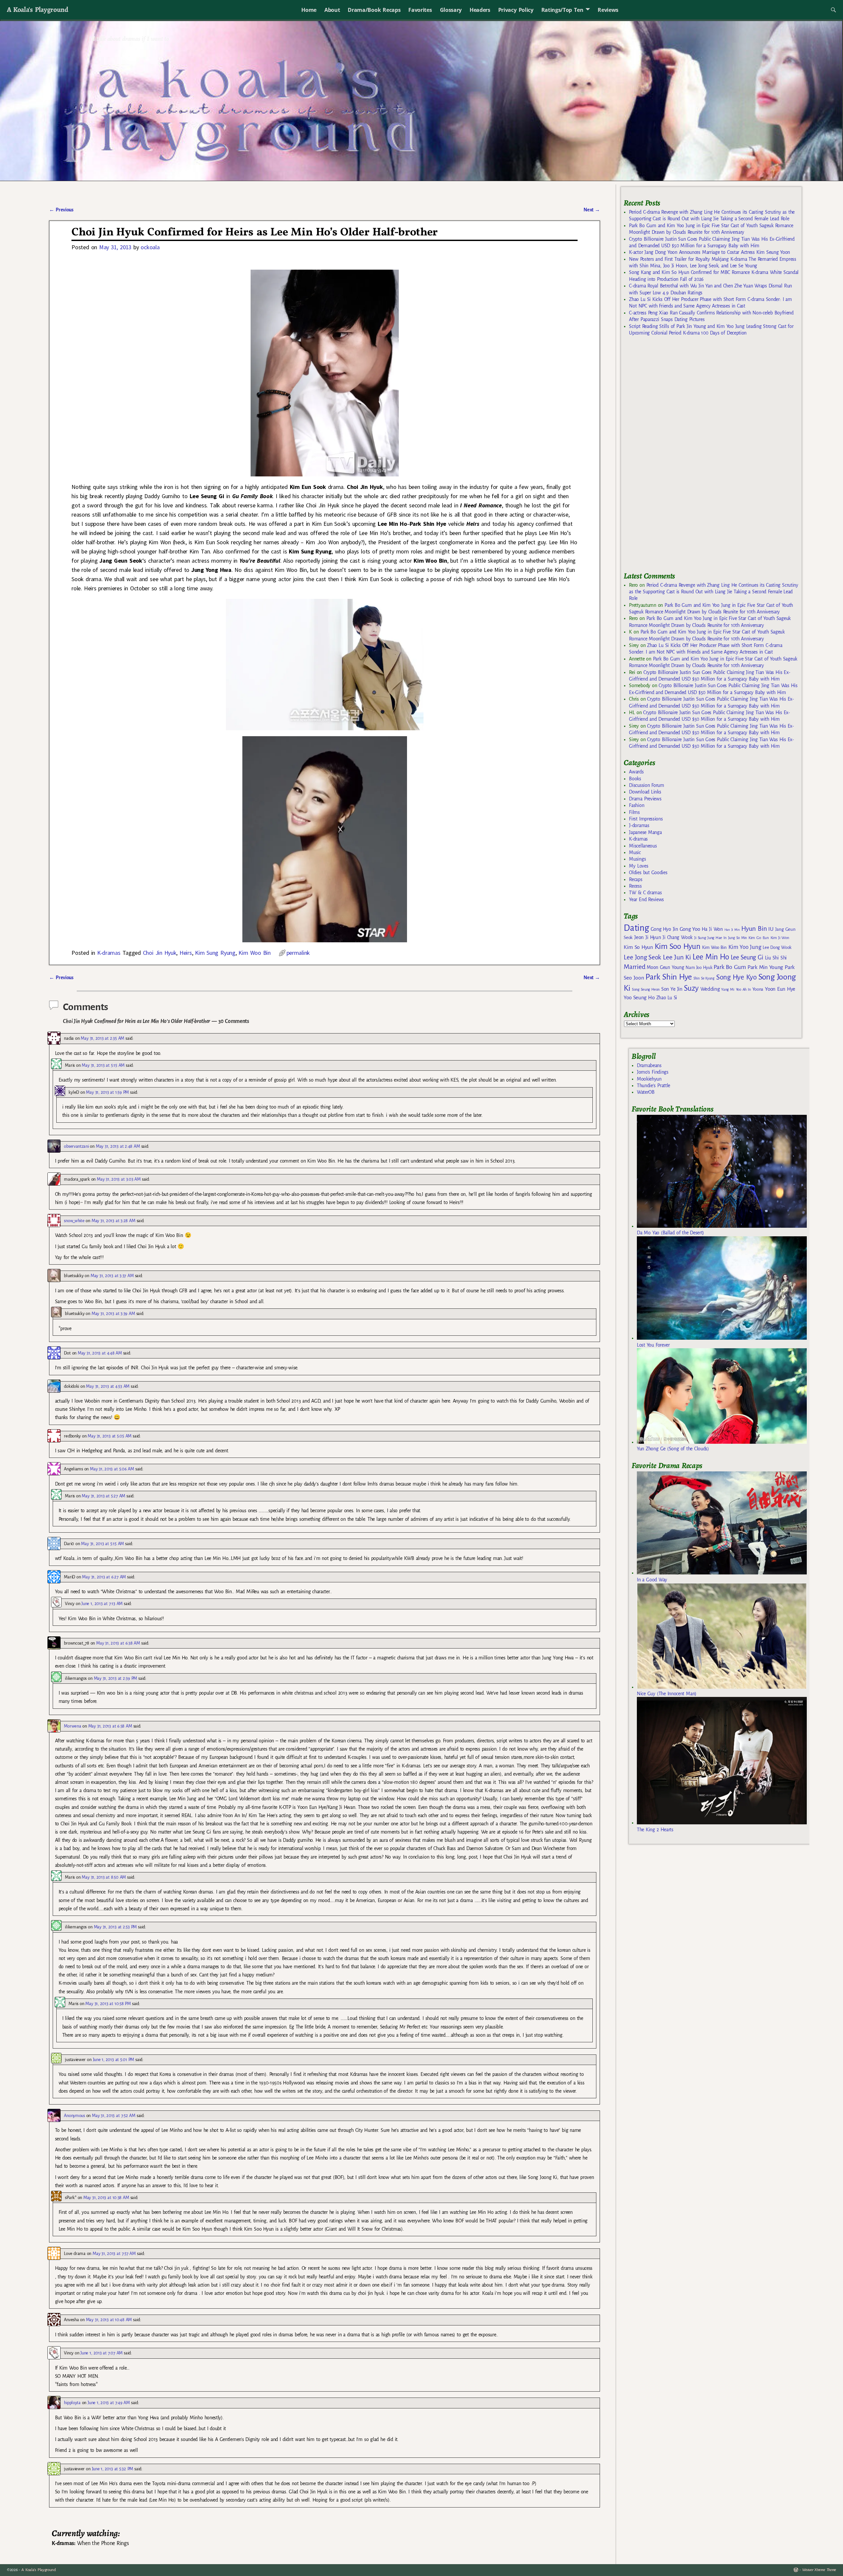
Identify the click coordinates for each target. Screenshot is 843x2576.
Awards (636, 772)
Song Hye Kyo (736, 977)
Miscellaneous (643, 846)
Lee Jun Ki (677, 957)
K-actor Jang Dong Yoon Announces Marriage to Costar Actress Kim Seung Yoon (709, 252)
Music (635, 852)
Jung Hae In (717, 938)
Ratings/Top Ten (562, 10)
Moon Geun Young (665, 967)
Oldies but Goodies (648, 872)
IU (771, 929)
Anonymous (74, 2116)
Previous (61, 210)
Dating (636, 928)
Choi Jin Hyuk (160, 953)
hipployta (72, 2403)
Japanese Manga (645, 832)
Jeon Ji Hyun (648, 937)
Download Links (645, 792)
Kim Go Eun (759, 938)
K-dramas (109, 953)
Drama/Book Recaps (374, 10)
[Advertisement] (673, 457)
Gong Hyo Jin (664, 929)
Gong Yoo (690, 929)
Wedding (710, 989)
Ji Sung (700, 938)
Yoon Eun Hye (780, 989)
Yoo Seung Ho (639, 997)
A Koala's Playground (37, 9)
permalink (298, 953)
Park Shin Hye (669, 977)
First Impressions (646, 819)
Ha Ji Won (712, 929)
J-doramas (639, 825)
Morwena (72, 1726)
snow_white (74, 1221)
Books (635, 779)
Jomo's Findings (653, 1072)
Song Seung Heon (646, 989)
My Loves (639, 866)
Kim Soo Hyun (678, 946)
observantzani (76, 1146)
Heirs (186, 953)
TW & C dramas (645, 893)
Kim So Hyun (638, 947)
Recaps (636, 879)
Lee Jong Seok (642, 957)
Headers (480, 10)
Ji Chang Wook (678, 938)
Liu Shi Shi (776, 958)
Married (634, 967)
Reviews (608, 10)
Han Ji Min (732, 930)
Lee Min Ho (711, 957)
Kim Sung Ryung (215, 953)
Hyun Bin (754, 929)
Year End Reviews (646, 899)
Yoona (758, 989)
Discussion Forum (646, 785)
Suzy (691, 988)
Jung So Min (737, 938)
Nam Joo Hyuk (699, 968)
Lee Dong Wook (777, 948)
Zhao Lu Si (667, 998)
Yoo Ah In (743, 989)
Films (634, 812)
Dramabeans (649, 1065)
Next (592, 210)
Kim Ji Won (780, 938)
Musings (637, 859)
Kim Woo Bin (254, 953)
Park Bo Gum (730, 967)
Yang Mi (728, 990)
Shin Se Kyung (704, 978)
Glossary (451, 10)
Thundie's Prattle (653, 1086)
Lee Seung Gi (747, 957)
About (332, 10)
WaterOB (646, 1092)
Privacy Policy (516, 10)
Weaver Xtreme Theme (819, 2570)
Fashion (637, 805)
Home (309, 10)
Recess (635, 886)
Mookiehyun (649, 1079)
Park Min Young (765, 967)
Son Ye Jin (672, 989)
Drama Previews (645, 799)
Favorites (420, 10)
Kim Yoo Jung (745, 947)
